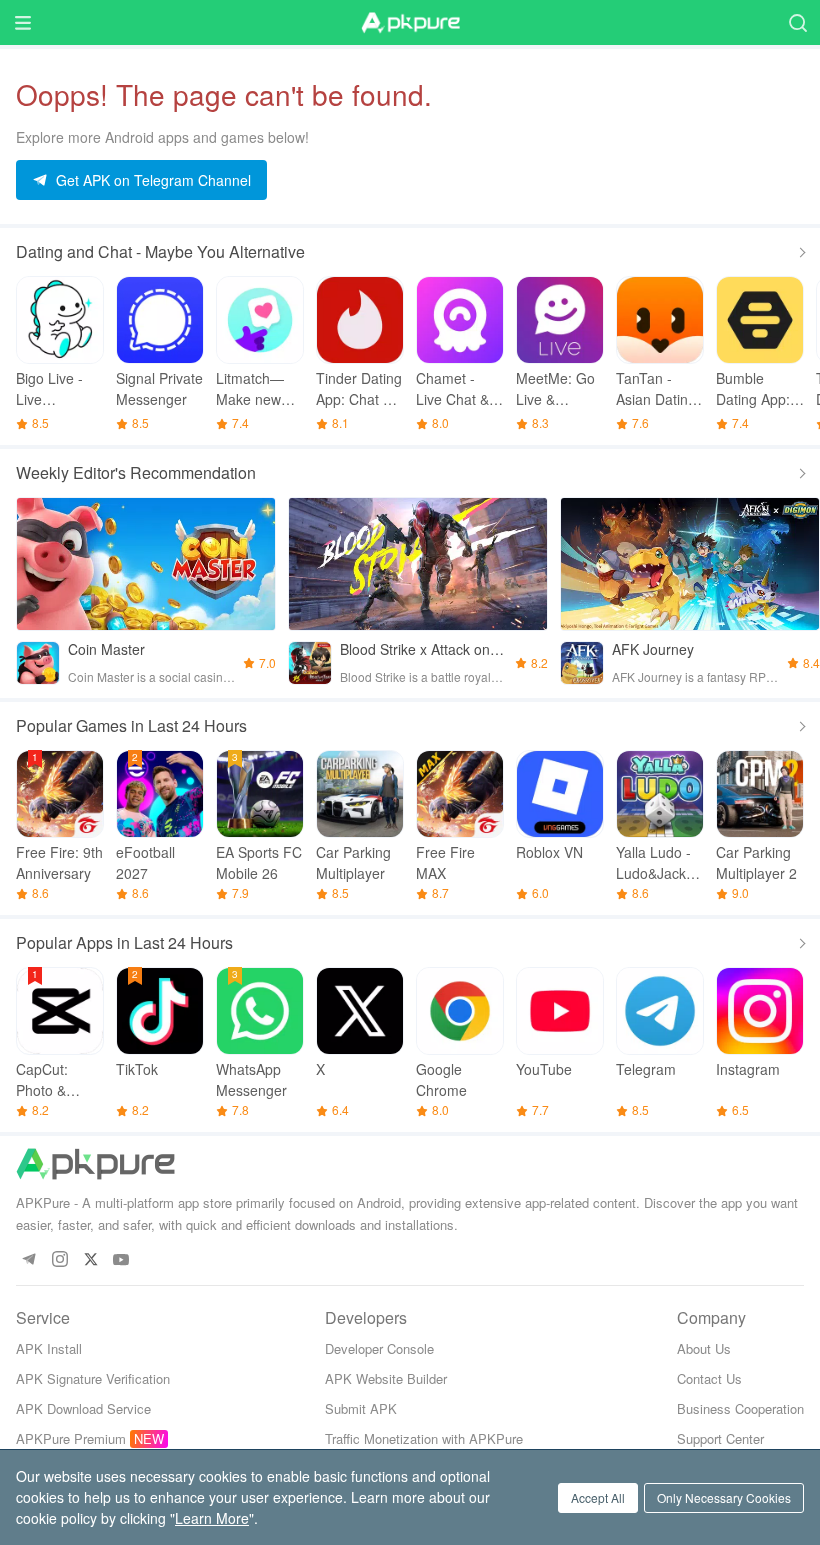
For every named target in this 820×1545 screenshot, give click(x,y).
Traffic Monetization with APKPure (424, 1438)
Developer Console (379, 1348)
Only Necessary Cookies (724, 1497)
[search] (797, 22)
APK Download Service (83, 1408)
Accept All (598, 1497)
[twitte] (90, 1260)
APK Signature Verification (93, 1378)
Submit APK (361, 1408)
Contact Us (709, 1378)
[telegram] (28, 1260)
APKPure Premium (71, 1438)
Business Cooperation (740, 1408)
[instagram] (59, 1260)
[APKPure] (410, 23)
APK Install (49, 1348)
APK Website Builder (386, 1378)
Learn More (212, 1518)
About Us (704, 1348)
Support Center (720, 1438)
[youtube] (121, 1260)
